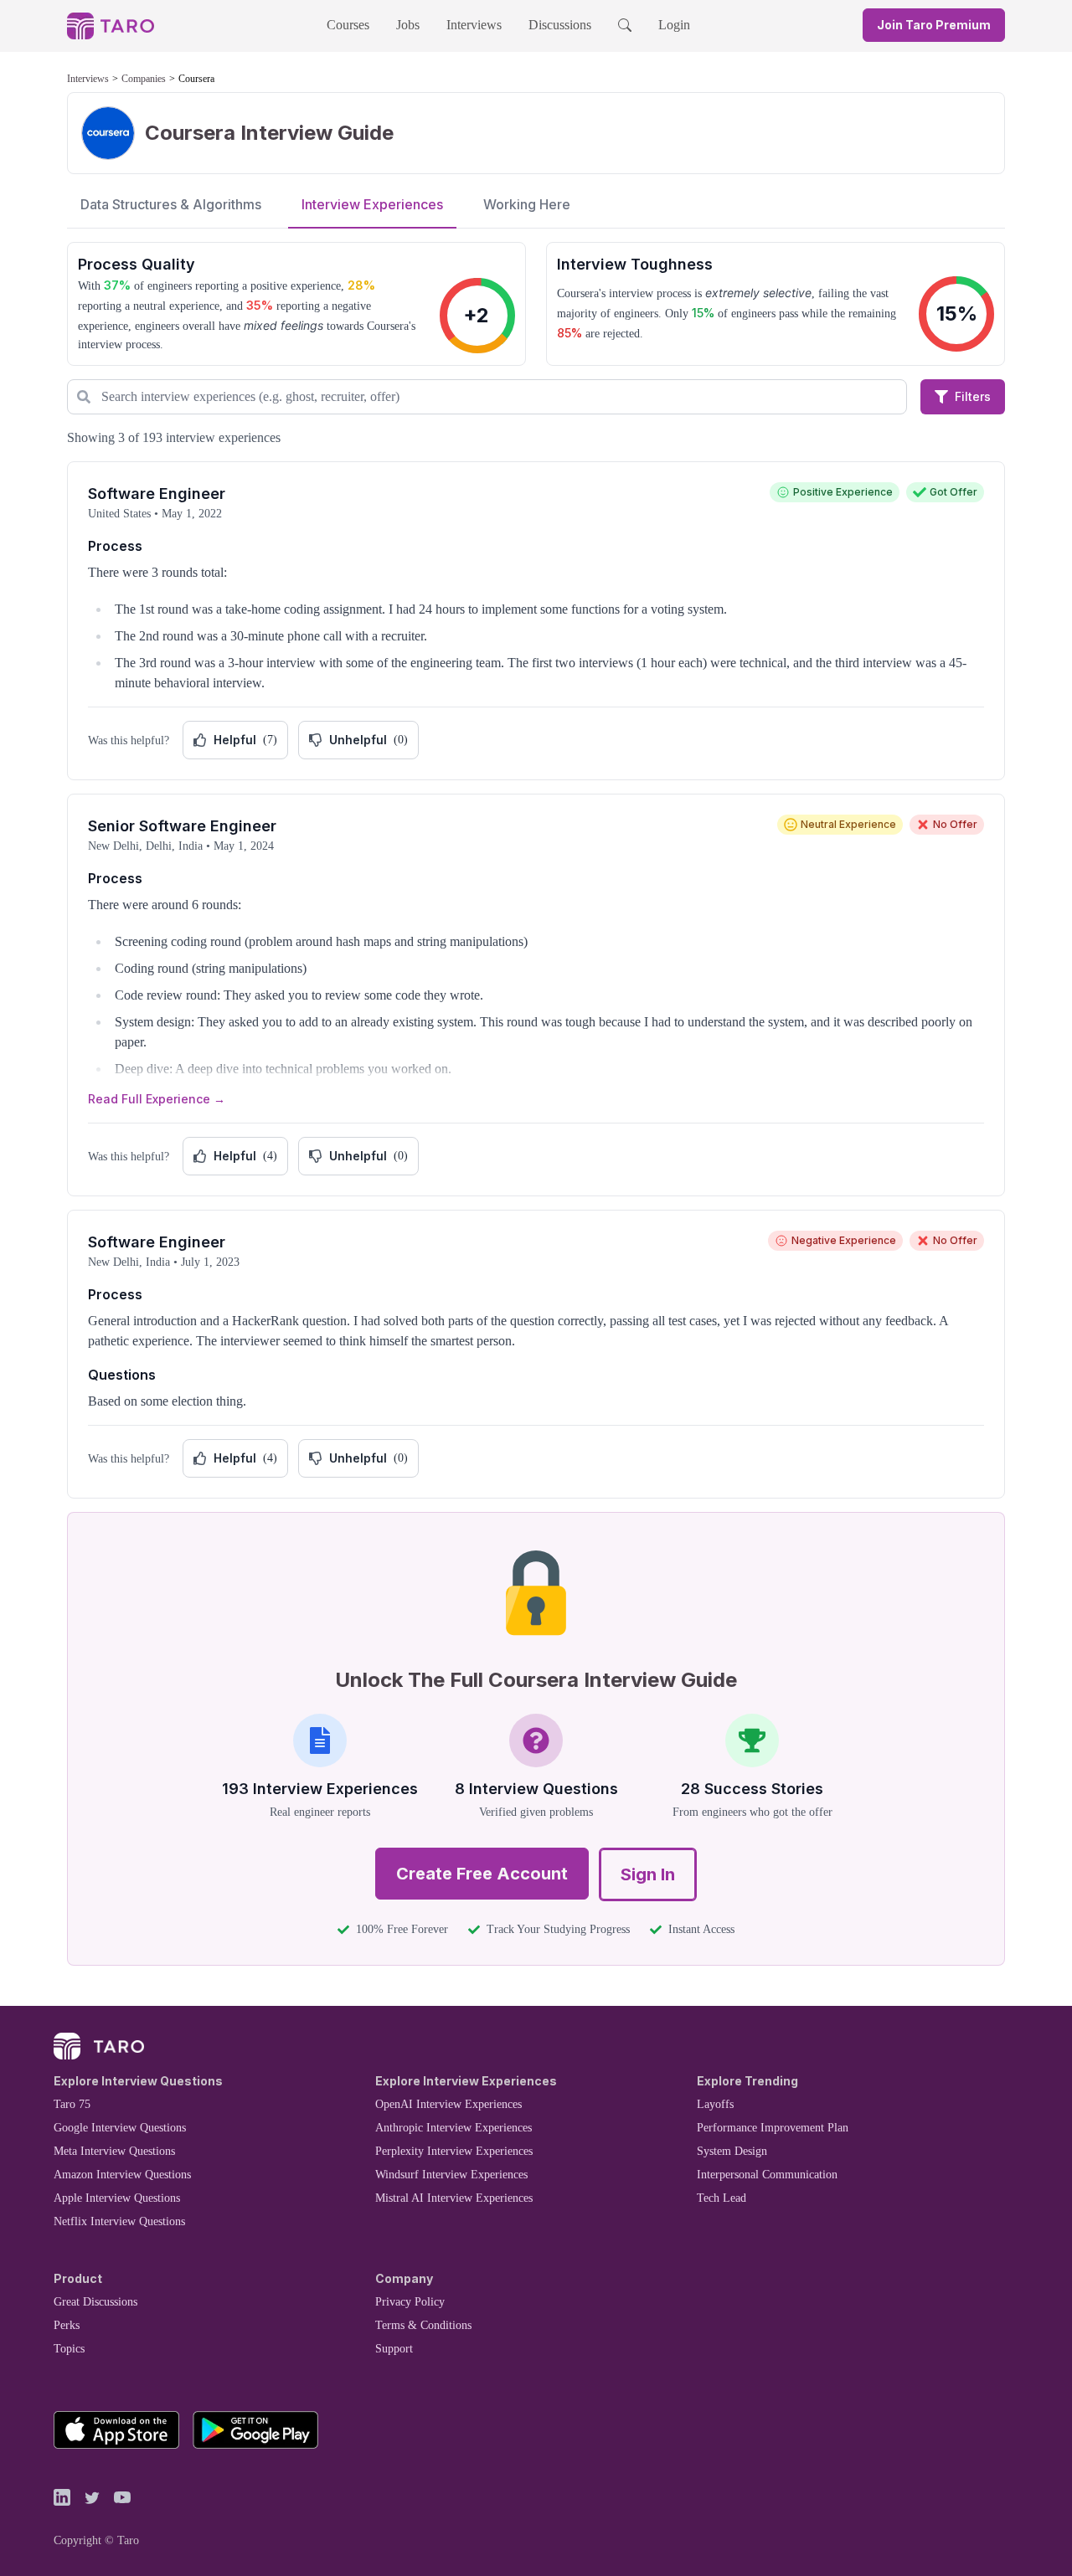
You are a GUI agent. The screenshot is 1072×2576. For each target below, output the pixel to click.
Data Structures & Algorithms (171, 204)
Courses (348, 25)
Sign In (648, 1874)
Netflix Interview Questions (119, 2221)
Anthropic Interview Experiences (454, 2128)
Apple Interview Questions (117, 2198)
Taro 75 (72, 2104)
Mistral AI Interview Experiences (454, 2198)
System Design (732, 2151)
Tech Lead (722, 2198)
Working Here (527, 204)
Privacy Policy (410, 2302)
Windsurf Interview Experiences (451, 2175)
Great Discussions (95, 2302)
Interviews (474, 25)
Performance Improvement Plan (773, 2128)
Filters (973, 396)
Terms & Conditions (423, 2325)
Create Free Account (482, 1874)
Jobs (408, 25)
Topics (69, 2349)
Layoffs (715, 2104)
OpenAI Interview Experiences (448, 2104)
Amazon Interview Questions (122, 2175)
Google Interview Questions (120, 2128)
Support (394, 2349)
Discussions (560, 25)
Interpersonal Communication (767, 2175)
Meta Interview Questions (114, 2151)
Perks (67, 2325)
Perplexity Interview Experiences (454, 2151)
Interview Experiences (372, 204)
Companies (144, 79)
